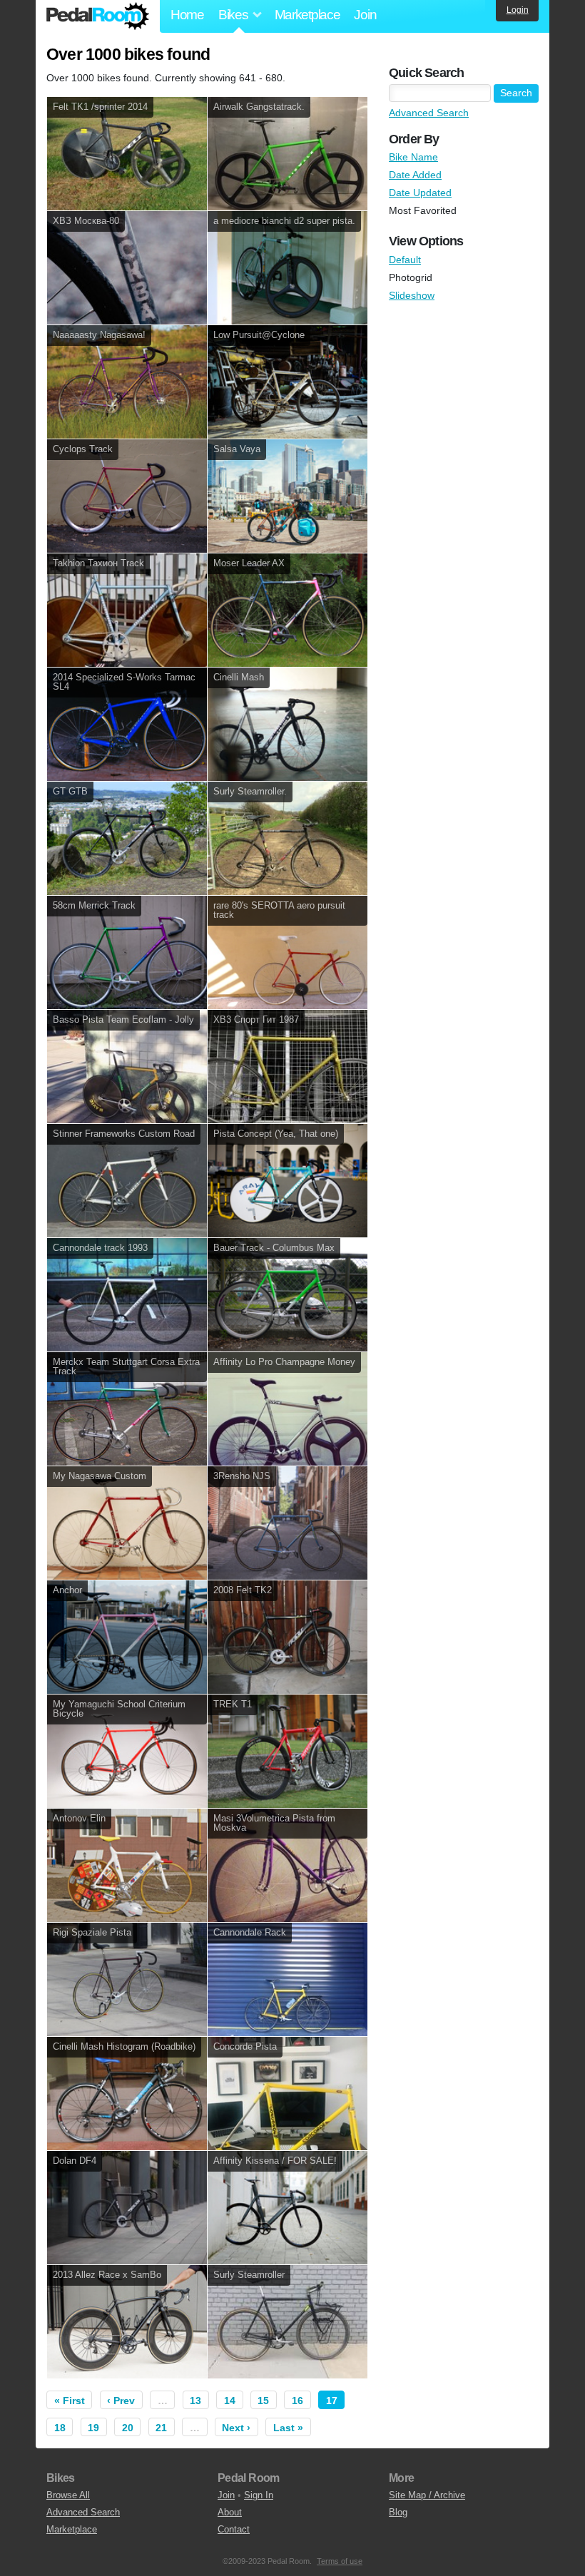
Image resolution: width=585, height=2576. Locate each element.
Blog (398, 2512)
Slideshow (412, 295)
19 (93, 2428)
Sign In (259, 2495)
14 (230, 2401)
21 (161, 2428)
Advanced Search (429, 113)
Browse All (68, 2495)
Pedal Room (98, 16)
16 (297, 2401)
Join (365, 15)
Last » (288, 2428)
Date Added (415, 175)
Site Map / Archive (427, 2495)
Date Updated (420, 193)
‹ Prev (121, 2401)
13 (195, 2401)
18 (60, 2428)
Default (405, 260)
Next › (236, 2428)
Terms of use (340, 2561)
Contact (234, 2529)
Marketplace (307, 15)
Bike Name (413, 157)
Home (187, 15)
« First (70, 2401)
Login (518, 10)
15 (263, 2401)
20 (128, 2428)
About (230, 2512)
